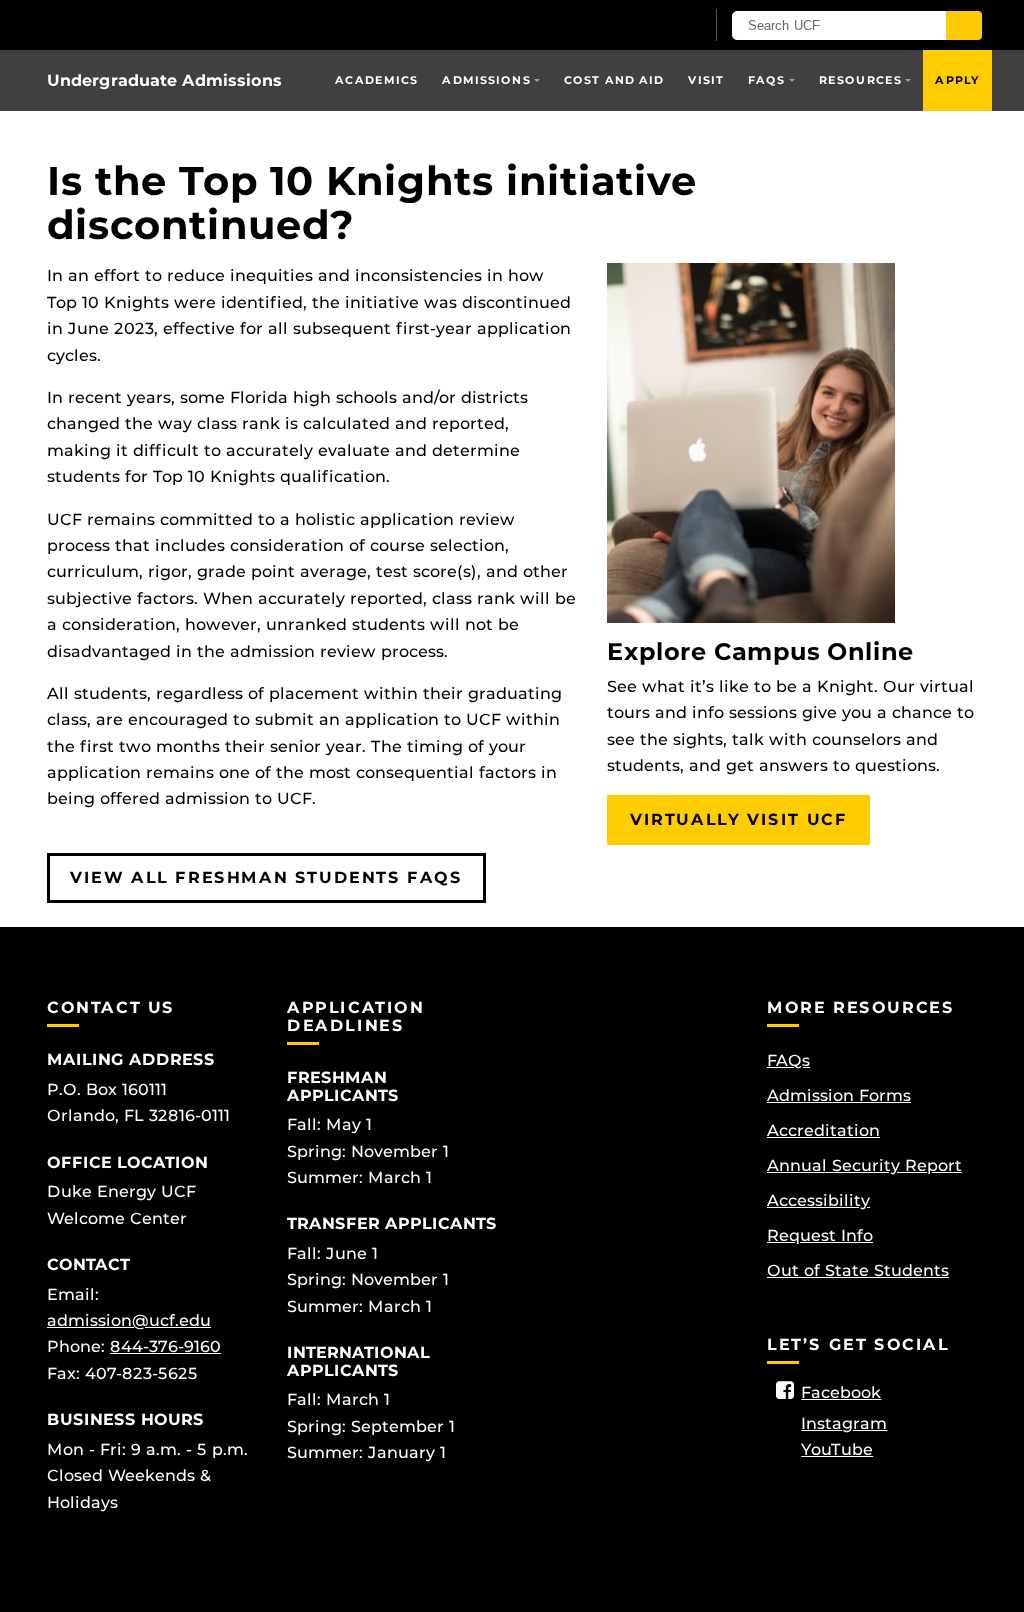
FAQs (766, 80)
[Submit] (964, 25)
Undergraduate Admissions (164, 80)
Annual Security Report (864, 1165)
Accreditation (823, 1130)
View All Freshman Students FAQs (266, 877)
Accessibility (818, 1200)
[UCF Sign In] (639, 26)
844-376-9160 (165, 1346)
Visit (706, 80)
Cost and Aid (614, 80)
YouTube (837, 1449)
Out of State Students (858, 1270)
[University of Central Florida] (190, 24)
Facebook (841, 1392)
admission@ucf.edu (129, 1320)
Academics (376, 80)
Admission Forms (839, 1095)
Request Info (820, 1235)
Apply (957, 80)
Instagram (844, 1423)
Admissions (486, 80)
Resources (860, 80)
